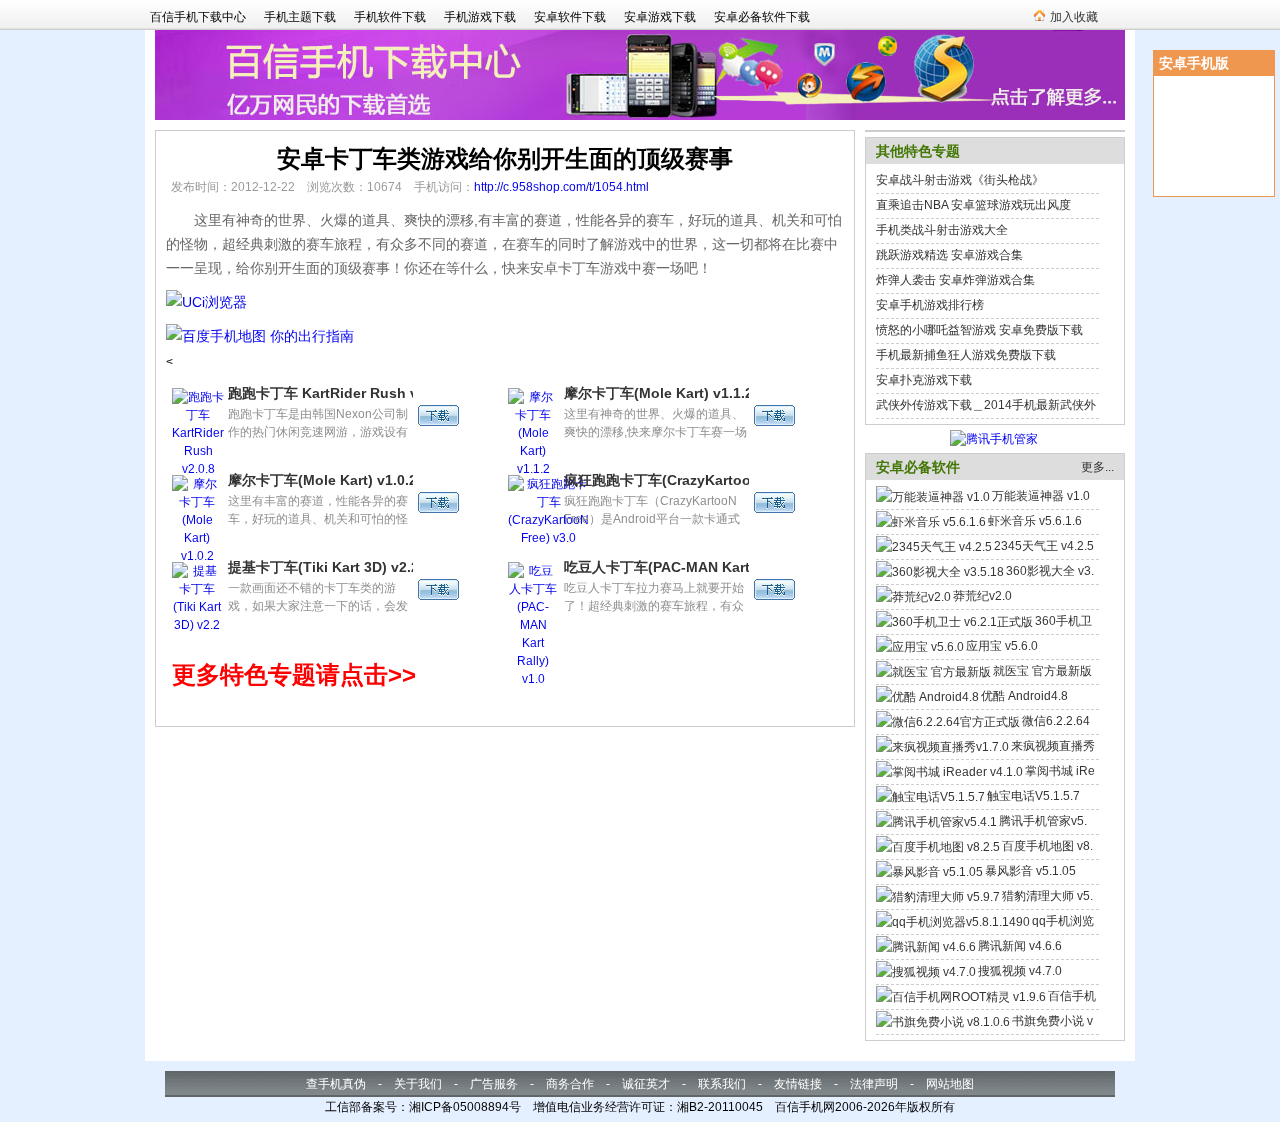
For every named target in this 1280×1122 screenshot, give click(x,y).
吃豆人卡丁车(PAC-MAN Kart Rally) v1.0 (694, 567)
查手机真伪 (336, 1084)
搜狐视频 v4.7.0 (1020, 971)
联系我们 (722, 1084)
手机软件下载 (390, 17)
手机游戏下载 (480, 17)
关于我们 (418, 1084)
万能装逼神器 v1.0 (1041, 496)
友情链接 (798, 1084)
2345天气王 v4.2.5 (1044, 546)
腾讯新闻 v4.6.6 (1020, 946)
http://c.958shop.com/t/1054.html (561, 187)
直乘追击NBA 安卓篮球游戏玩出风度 (973, 205)
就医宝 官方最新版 (1042, 671)
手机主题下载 (300, 17)
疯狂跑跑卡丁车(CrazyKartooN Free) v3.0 (698, 480)
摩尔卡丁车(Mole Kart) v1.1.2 (658, 393)
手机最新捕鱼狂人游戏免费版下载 (966, 355)
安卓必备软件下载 (762, 17)
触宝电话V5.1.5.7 (1033, 796)
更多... (1097, 467)
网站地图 (950, 1084)
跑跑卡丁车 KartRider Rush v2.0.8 (339, 393)
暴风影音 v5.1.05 (1030, 871)
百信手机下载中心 (198, 17)
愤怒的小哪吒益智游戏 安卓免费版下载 (979, 330)
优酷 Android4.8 (1024, 696)
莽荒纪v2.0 (982, 596)
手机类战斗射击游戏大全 (942, 230)
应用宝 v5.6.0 (1002, 646)
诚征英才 (646, 1084)
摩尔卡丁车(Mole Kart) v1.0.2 (322, 480)
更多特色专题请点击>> (294, 674)
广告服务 (494, 1084)
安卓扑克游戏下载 (924, 380)
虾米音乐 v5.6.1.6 (1035, 521)
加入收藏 (1074, 17)
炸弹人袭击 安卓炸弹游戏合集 (955, 280)
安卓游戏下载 (660, 17)
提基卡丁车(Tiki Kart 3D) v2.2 (323, 567)
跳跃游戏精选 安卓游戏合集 (949, 255)
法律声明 (874, 1084)
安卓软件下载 (570, 17)
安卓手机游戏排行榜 (930, 305)
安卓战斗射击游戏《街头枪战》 (960, 180)
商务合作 (570, 1084)
